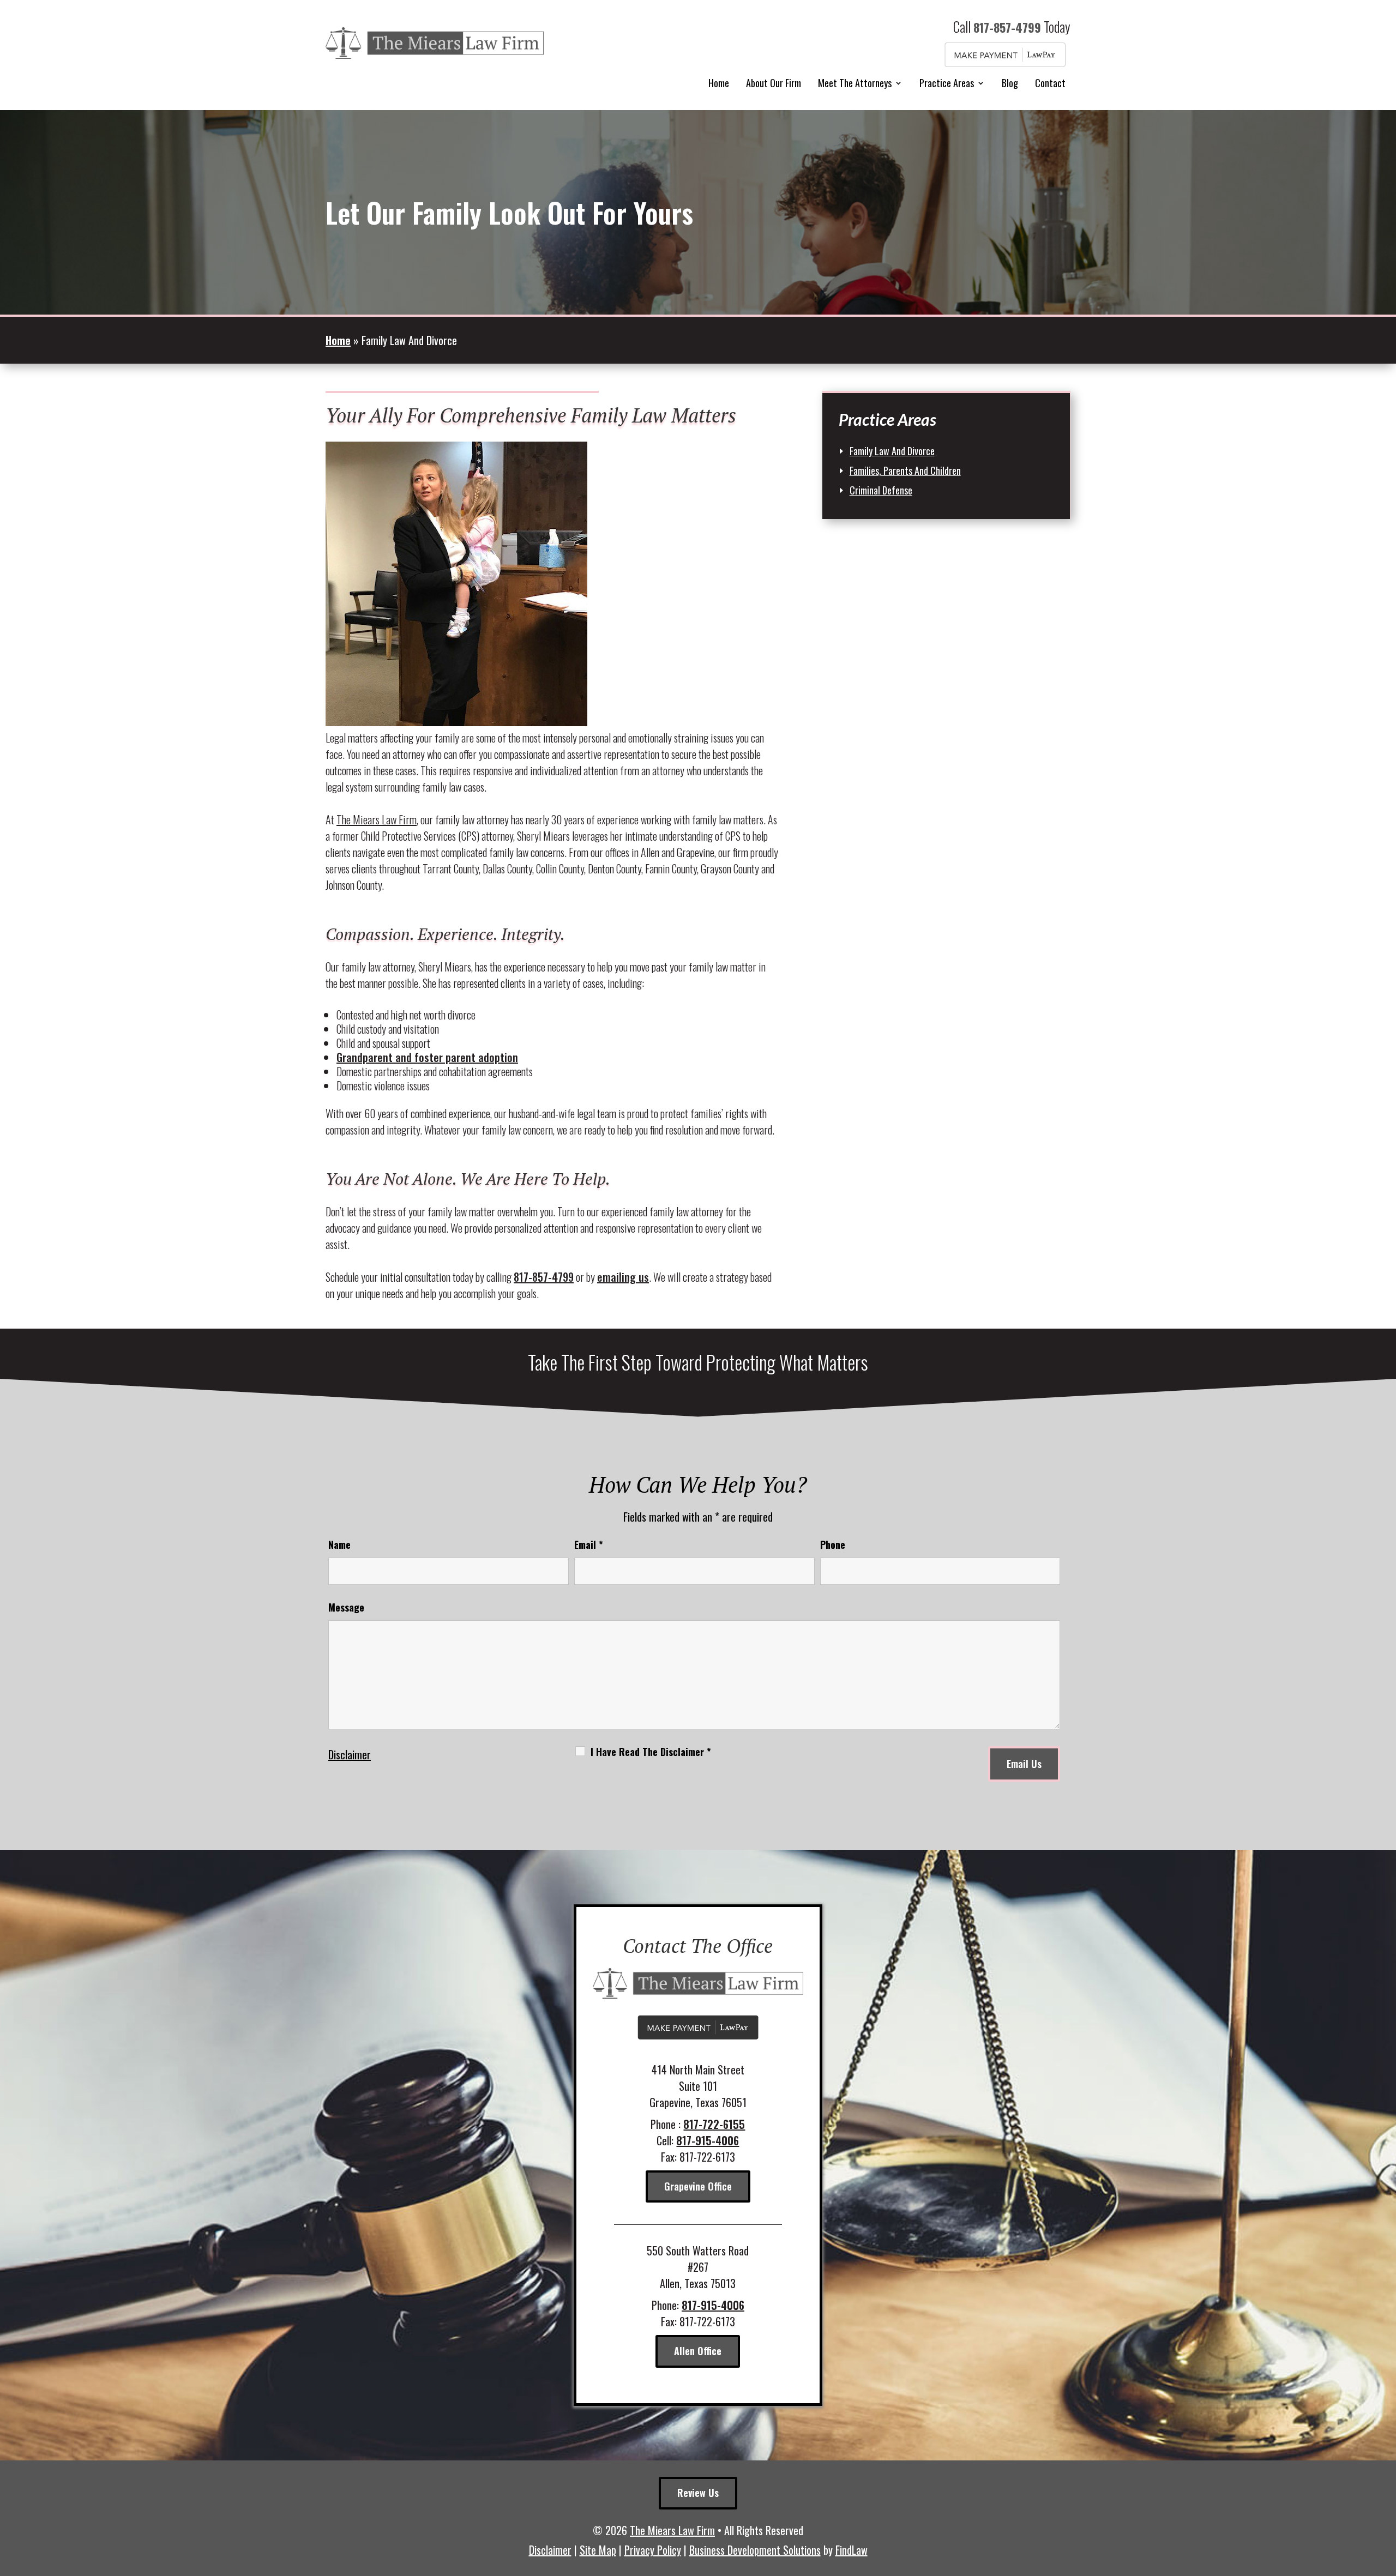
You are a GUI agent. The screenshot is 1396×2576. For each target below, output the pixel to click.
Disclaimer (350, 1754)
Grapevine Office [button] (698, 2186)
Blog (1010, 83)
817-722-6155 (714, 2124)
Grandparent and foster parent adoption (427, 1057)
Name (339, 1545)
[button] (1385, 2497)
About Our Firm (774, 83)
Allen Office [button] (698, 2351)
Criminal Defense (881, 490)
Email (589, 1545)
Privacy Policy (653, 2550)
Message (346, 1607)
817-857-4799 (1007, 27)
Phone (833, 1545)
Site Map (598, 2550)
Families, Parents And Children (905, 470)
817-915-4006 (708, 2140)
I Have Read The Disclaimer (651, 1752)
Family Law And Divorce (892, 451)
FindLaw (852, 2550)
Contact (1050, 83)
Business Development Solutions (755, 2550)
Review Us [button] (698, 2493)
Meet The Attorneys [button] (855, 83)
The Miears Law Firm (672, 2530)
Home (719, 83)
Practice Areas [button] (947, 83)
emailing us (623, 1277)
